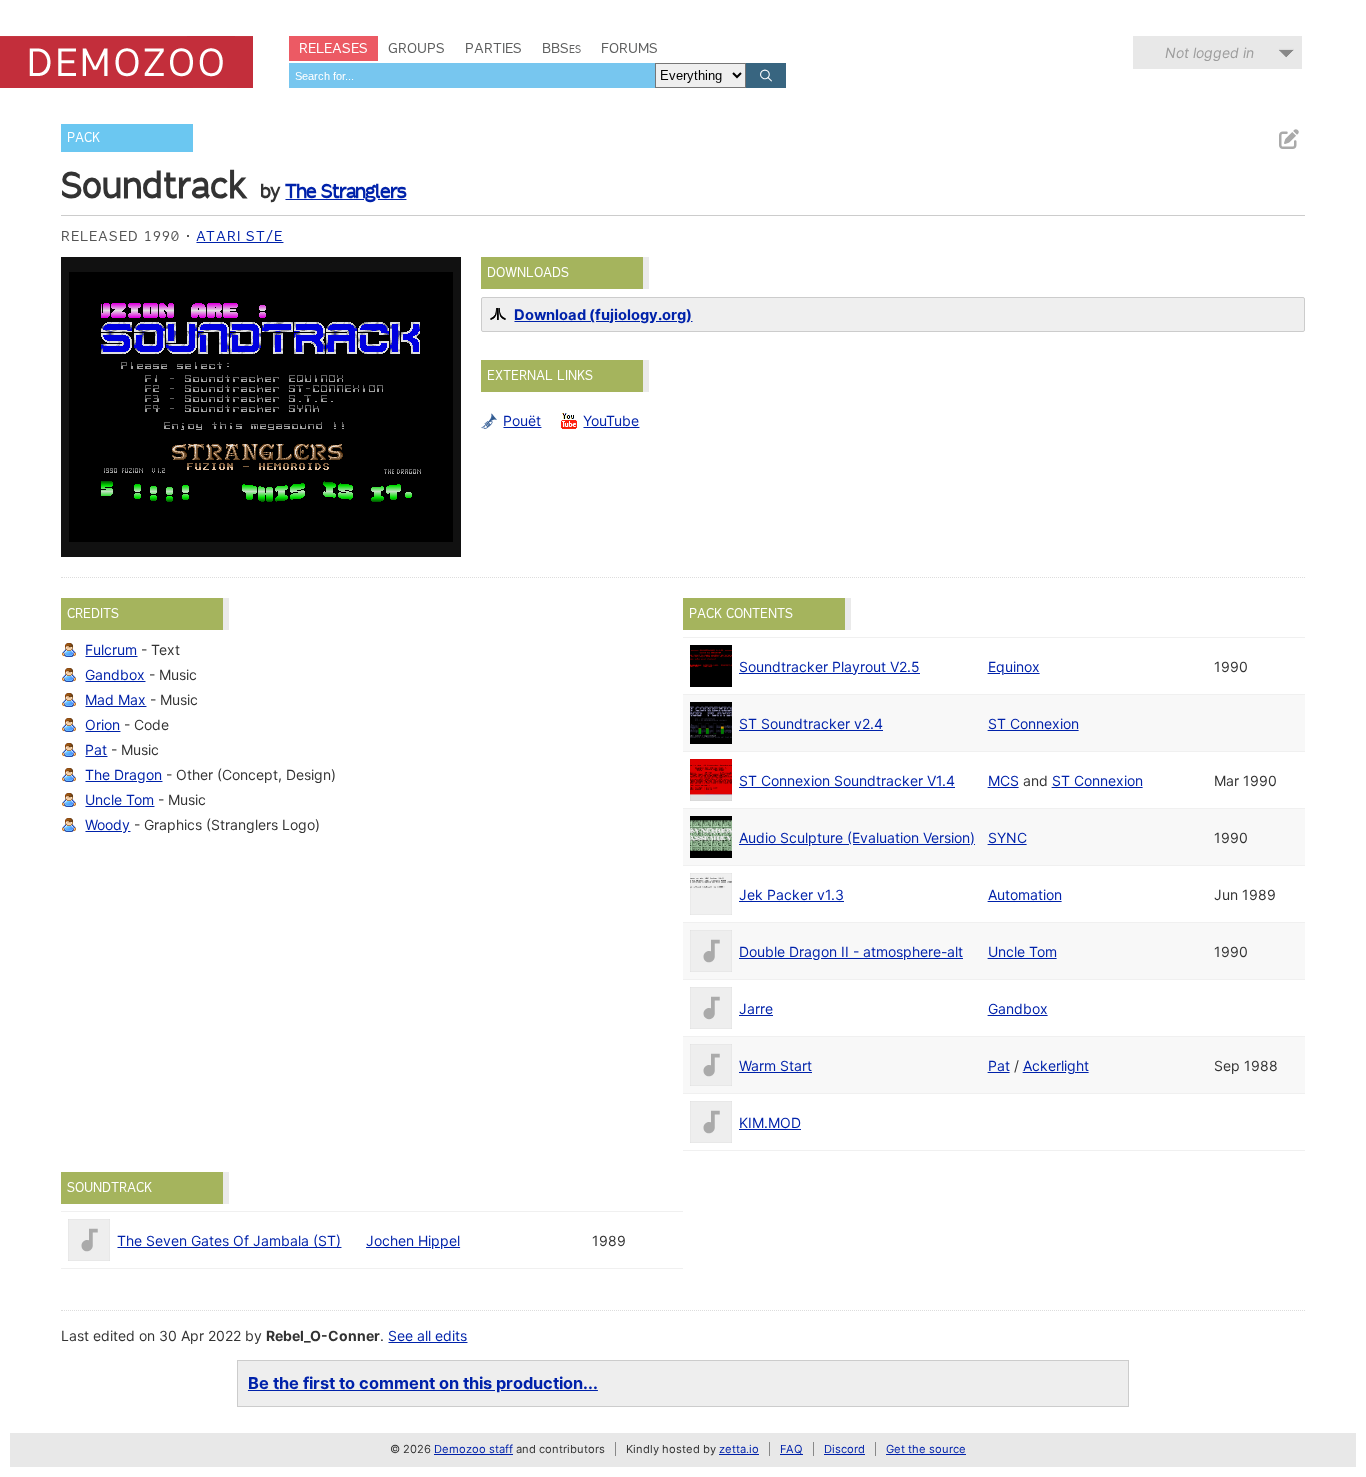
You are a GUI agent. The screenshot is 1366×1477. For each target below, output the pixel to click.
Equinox (1014, 666)
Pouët (522, 420)
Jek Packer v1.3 (791, 894)
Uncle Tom (119, 799)
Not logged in (1209, 52)
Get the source (926, 1449)
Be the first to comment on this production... (423, 1383)
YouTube (611, 420)
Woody (107, 824)
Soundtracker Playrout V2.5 (829, 666)
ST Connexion (1033, 723)
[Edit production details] (1288, 139)
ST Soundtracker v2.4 (811, 723)
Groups (416, 48)
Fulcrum (111, 649)
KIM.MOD (770, 1122)
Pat (96, 749)
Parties (493, 48)
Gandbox (115, 674)
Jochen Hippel (413, 1240)
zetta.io (739, 1449)
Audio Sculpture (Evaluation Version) (857, 837)
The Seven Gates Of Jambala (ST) (229, 1240)
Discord (844, 1449)
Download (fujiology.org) (603, 315)
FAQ (791, 1449)
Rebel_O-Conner (323, 1335)
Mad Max (115, 699)
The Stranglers (345, 191)
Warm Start (775, 1065)
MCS (1003, 780)
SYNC (1007, 837)
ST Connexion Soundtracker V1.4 (847, 780)
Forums (629, 48)
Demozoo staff (473, 1449)
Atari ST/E (239, 236)
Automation (1025, 894)
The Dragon (123, 774)
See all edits (427, 1335)
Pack (83, 137)
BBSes (561, 48)
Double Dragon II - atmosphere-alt (851, 951)
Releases (333, 48)
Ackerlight (1056, 1065)
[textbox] (472, 75)
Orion (102, 724)
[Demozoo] (126, 62)
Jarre (756, 1008)
